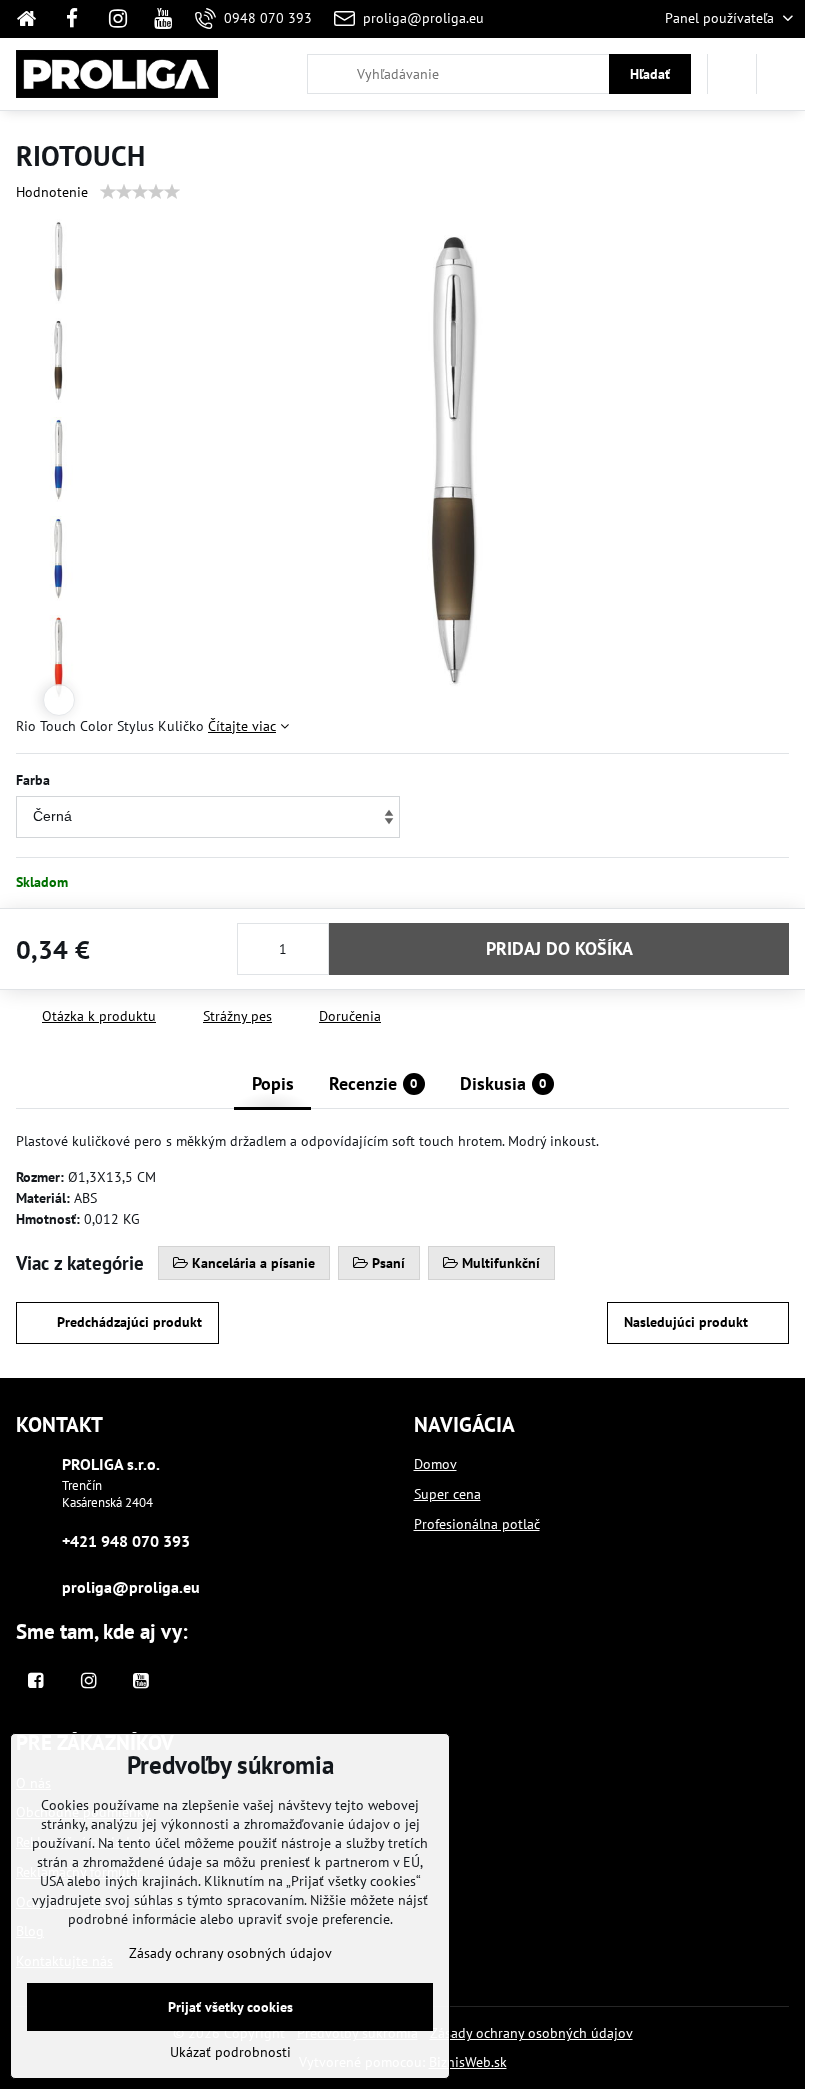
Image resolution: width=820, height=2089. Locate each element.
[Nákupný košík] (732, 74)
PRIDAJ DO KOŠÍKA (559, 948)
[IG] (118, 19)
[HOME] (32, 19)
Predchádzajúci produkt (129, 1322)
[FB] (72, 19)
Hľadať (650, 74)
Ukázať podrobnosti (230, 2052)
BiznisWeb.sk (468, 2062)
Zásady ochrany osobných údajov (531, 2033)
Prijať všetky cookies (230, 2007)
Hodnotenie (52, 192)
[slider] (140, 192)
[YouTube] (163, 19)
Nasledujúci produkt (686, 1322)
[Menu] (781, 74)
